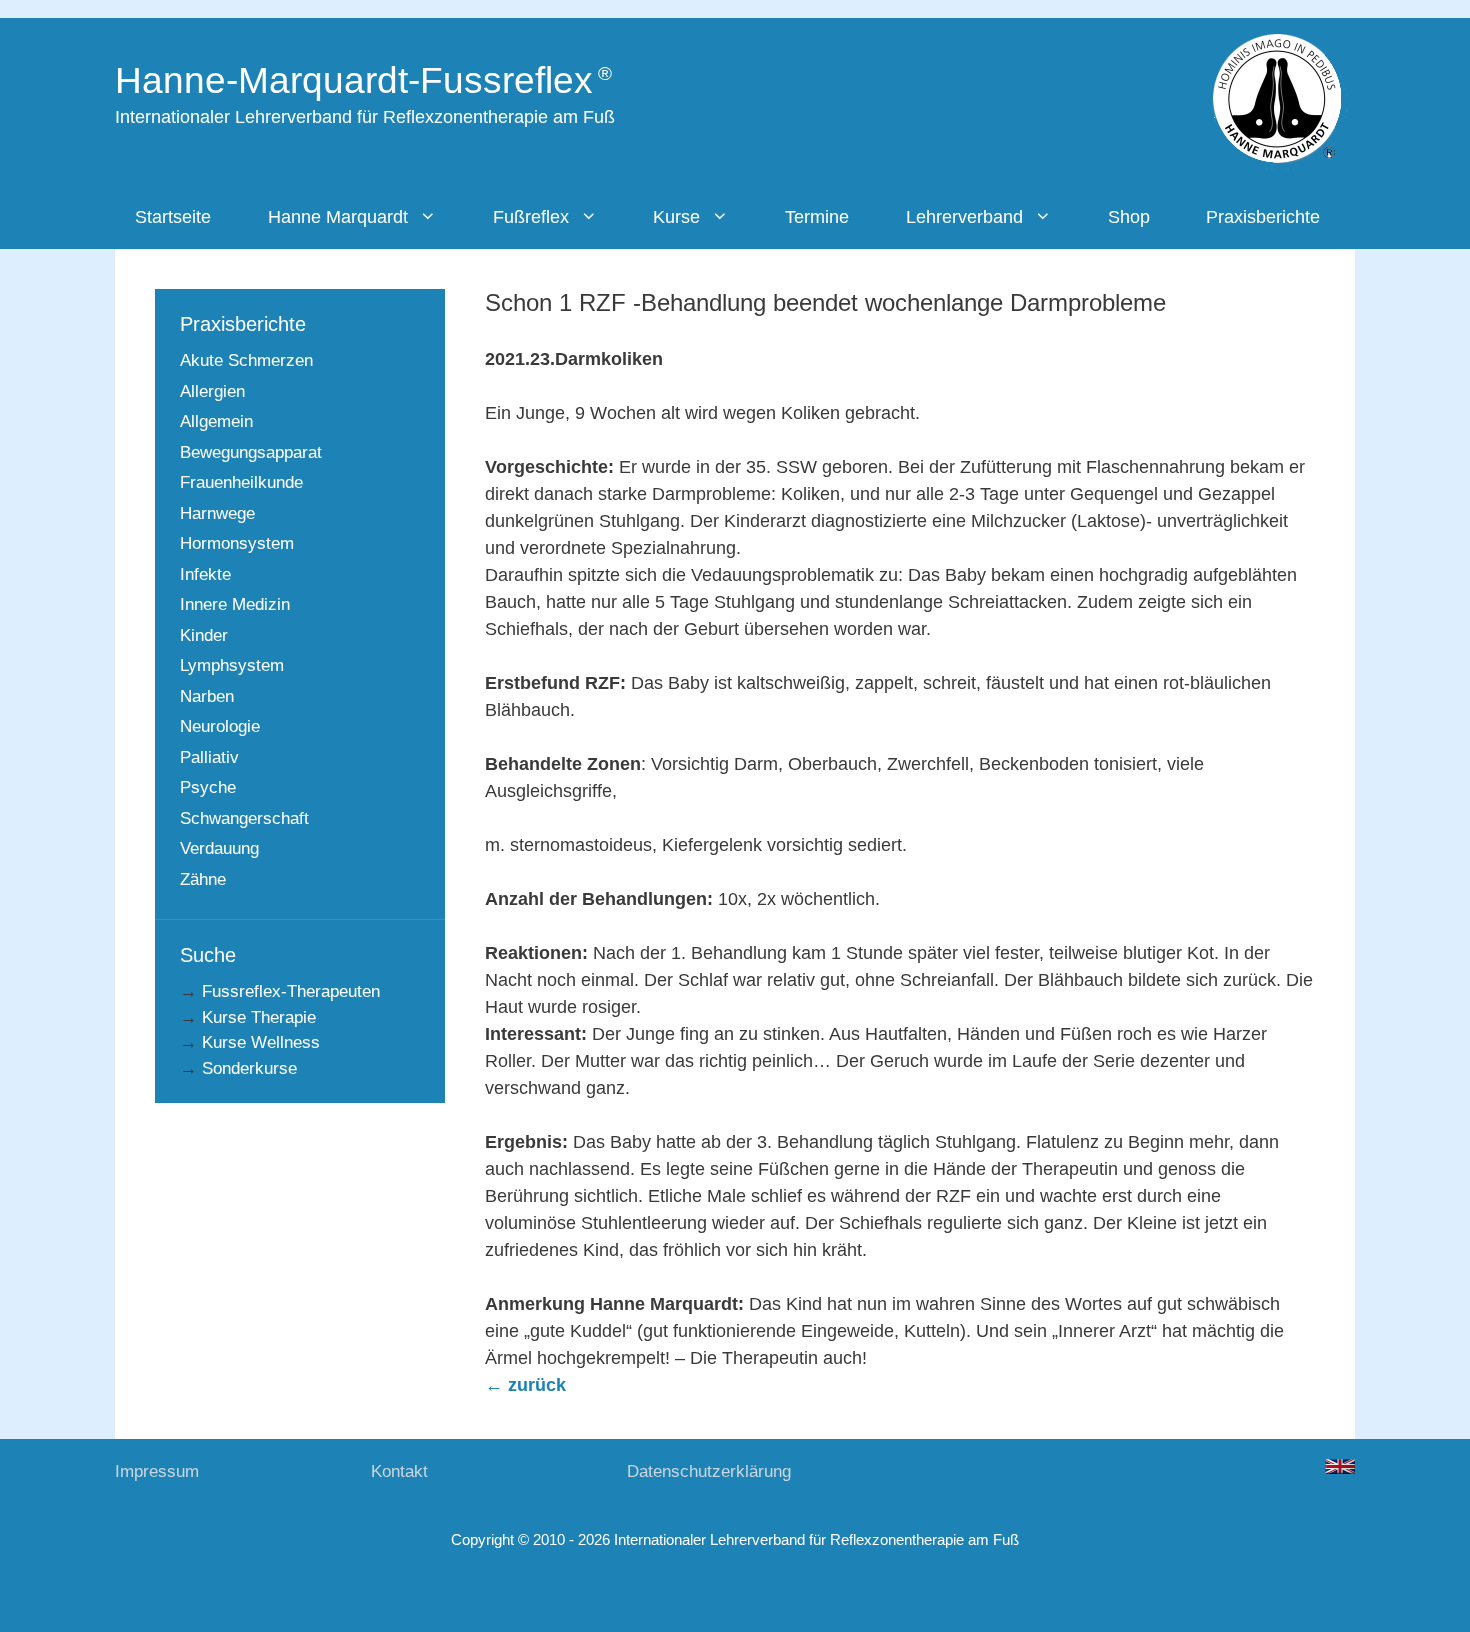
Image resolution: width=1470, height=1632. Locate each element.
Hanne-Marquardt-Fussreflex (354, 80)
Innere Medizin (235, 604)
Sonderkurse (249, 1068)
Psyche (208, 787)
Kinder (204, 635)
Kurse (676, 217)
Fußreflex (531, 217)
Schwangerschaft (244, 818)
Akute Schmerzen (246, 360)
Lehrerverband (964, 217)
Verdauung (219, 848)
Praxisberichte (1263, 217)
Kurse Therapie (259, 1017)
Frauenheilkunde (241, 482)
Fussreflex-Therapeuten (291, 991)
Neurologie (220, 726)
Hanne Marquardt (338, 217)
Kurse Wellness (261, 1042)
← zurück (525, 1385)
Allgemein (216, 421)
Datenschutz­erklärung (709, 1471)
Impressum (157, 1471)
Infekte (205, 574)
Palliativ (209, 757)
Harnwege (217, 513)
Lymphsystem (232, 665)
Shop (1129, 217)
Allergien (212, 391)
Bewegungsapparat (251, 452)
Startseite (173, 217)
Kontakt (399, 1471)
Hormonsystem (237, 543)
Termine (817, 217)
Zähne (203, 879)
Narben (207, 696)
